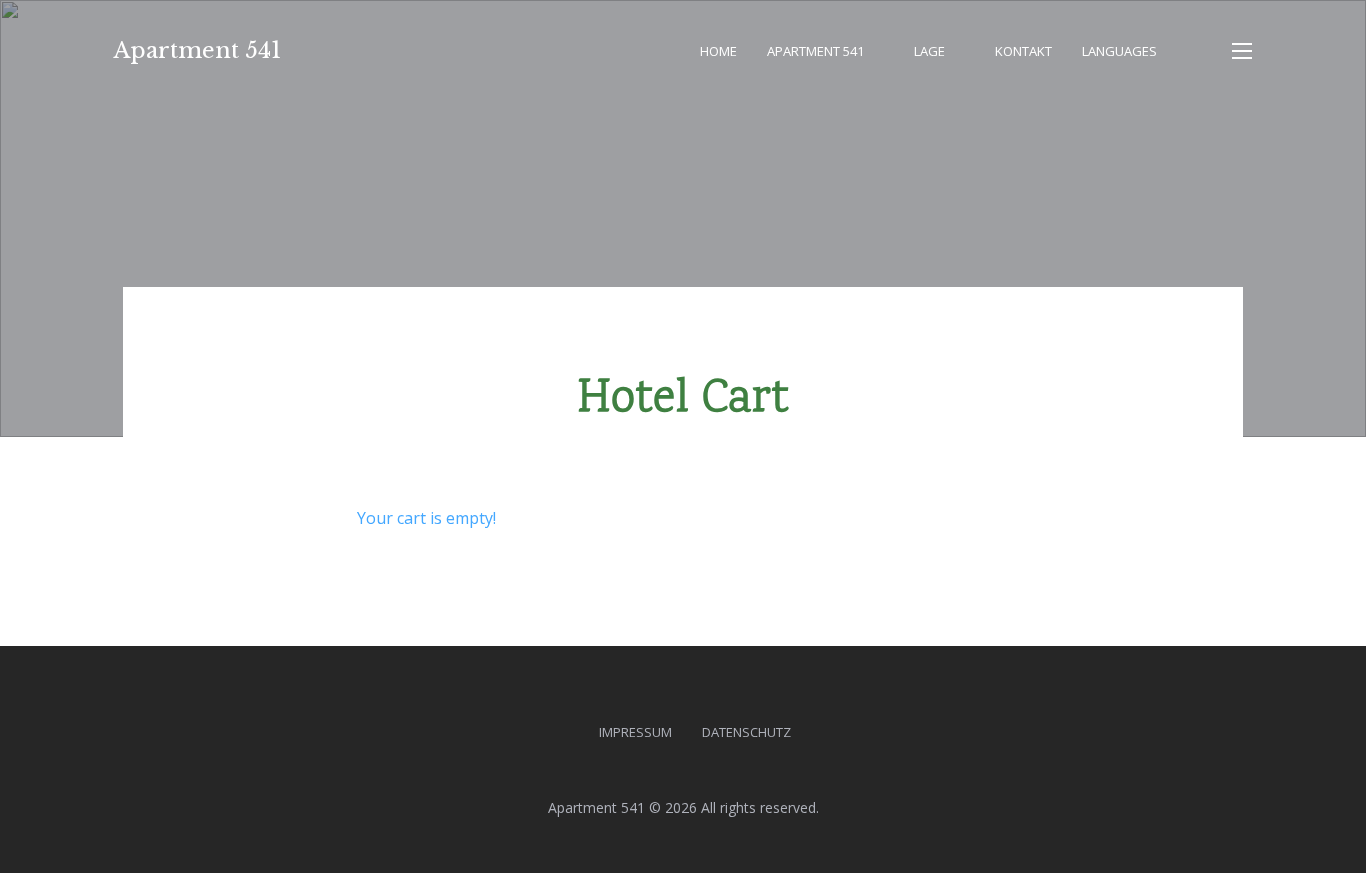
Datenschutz (746, 732)
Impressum (635, 732)
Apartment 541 (197, 50)
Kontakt (1023, 51)
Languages (1119, 51)
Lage (929, 51)
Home (718, 51)
